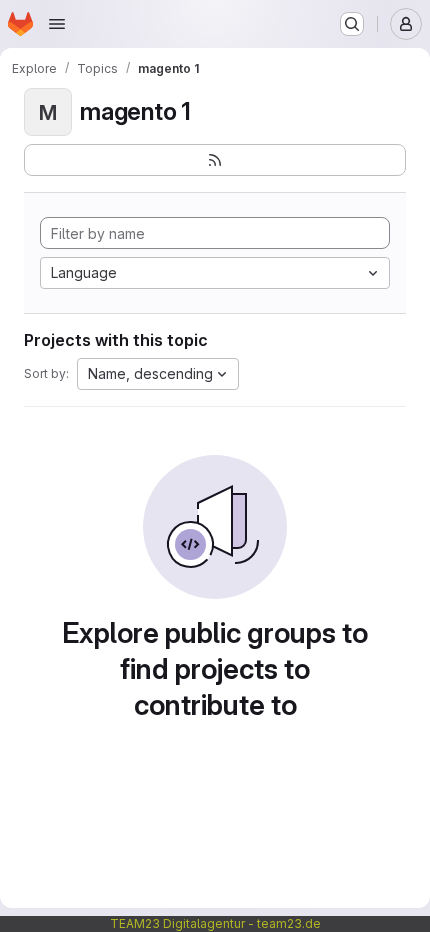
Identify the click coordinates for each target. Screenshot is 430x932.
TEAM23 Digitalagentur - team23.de (215, 923)
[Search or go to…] (352, 24)
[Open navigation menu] (57, 24)
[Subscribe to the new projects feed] (215, 160)
